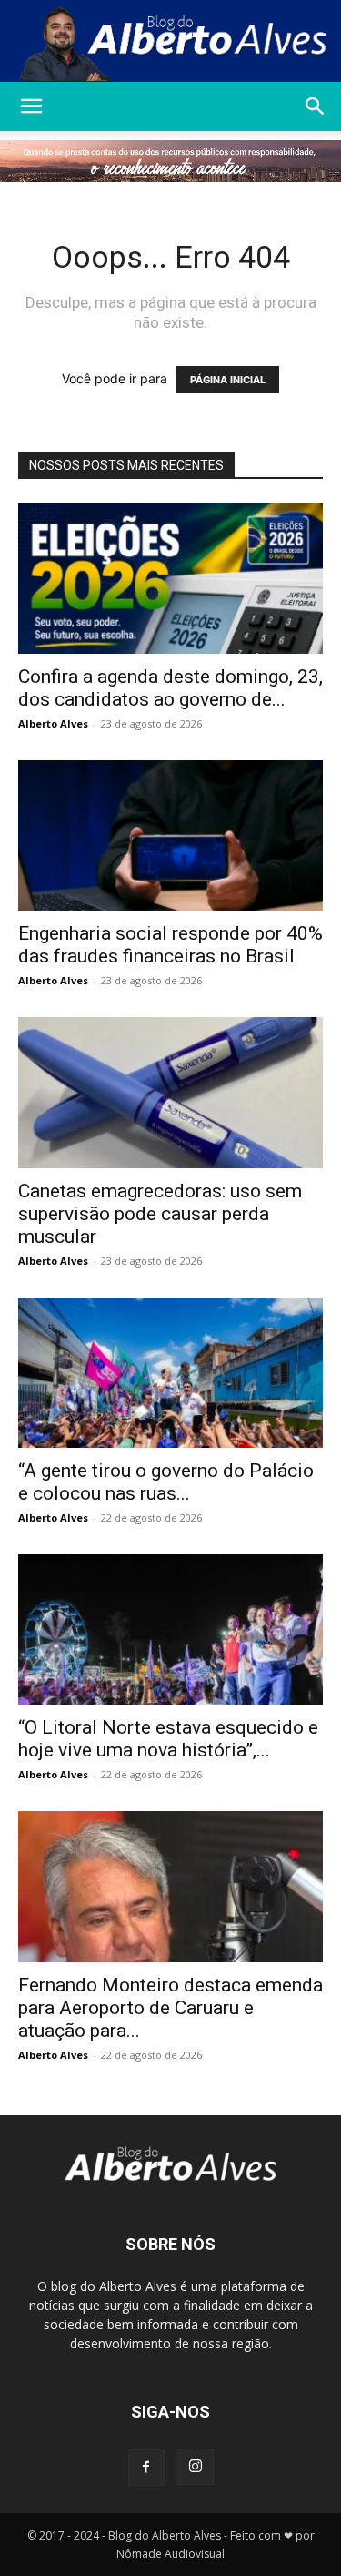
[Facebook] (146, 2468)
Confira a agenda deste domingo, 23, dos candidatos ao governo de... (170, 688)
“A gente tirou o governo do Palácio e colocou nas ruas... (166, 1482)
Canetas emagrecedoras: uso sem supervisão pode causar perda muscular (160, 1214)
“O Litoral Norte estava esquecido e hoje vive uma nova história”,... (168, 1739)
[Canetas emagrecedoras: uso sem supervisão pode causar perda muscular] (170, 1092)
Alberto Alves (53, 723)
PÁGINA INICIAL (228, 380)
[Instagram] (196, 2467)
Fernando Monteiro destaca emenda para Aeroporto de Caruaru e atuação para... (170, 2008)
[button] (31, 107)
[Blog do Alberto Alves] (170, 42)
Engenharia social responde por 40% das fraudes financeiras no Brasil (170, 945)
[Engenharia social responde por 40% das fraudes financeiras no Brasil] (170, 835)
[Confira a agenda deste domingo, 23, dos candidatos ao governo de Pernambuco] (170, 578)
